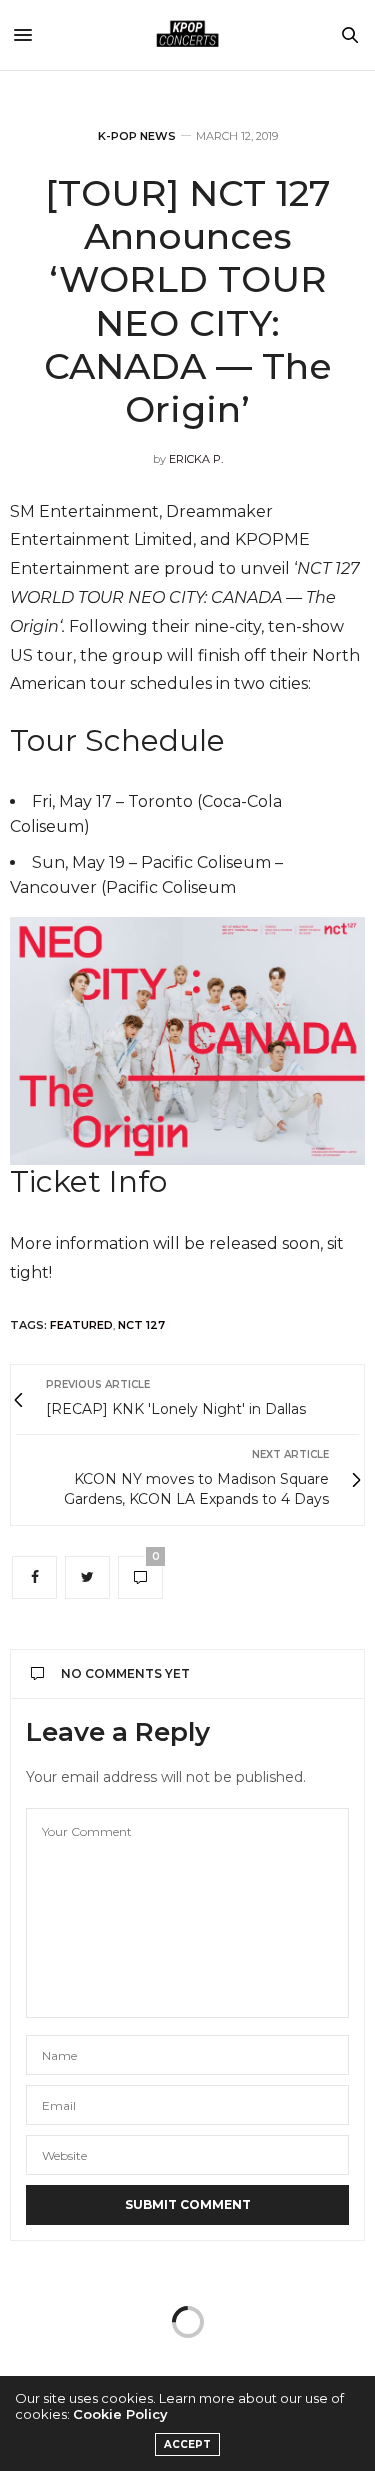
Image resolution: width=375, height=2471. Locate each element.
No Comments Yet (125, 1673)
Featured (81, 1325)
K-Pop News (137, 136)
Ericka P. (196, 459)
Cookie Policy (120, 2414)
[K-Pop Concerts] (188, 35)
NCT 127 (141, 1325)
